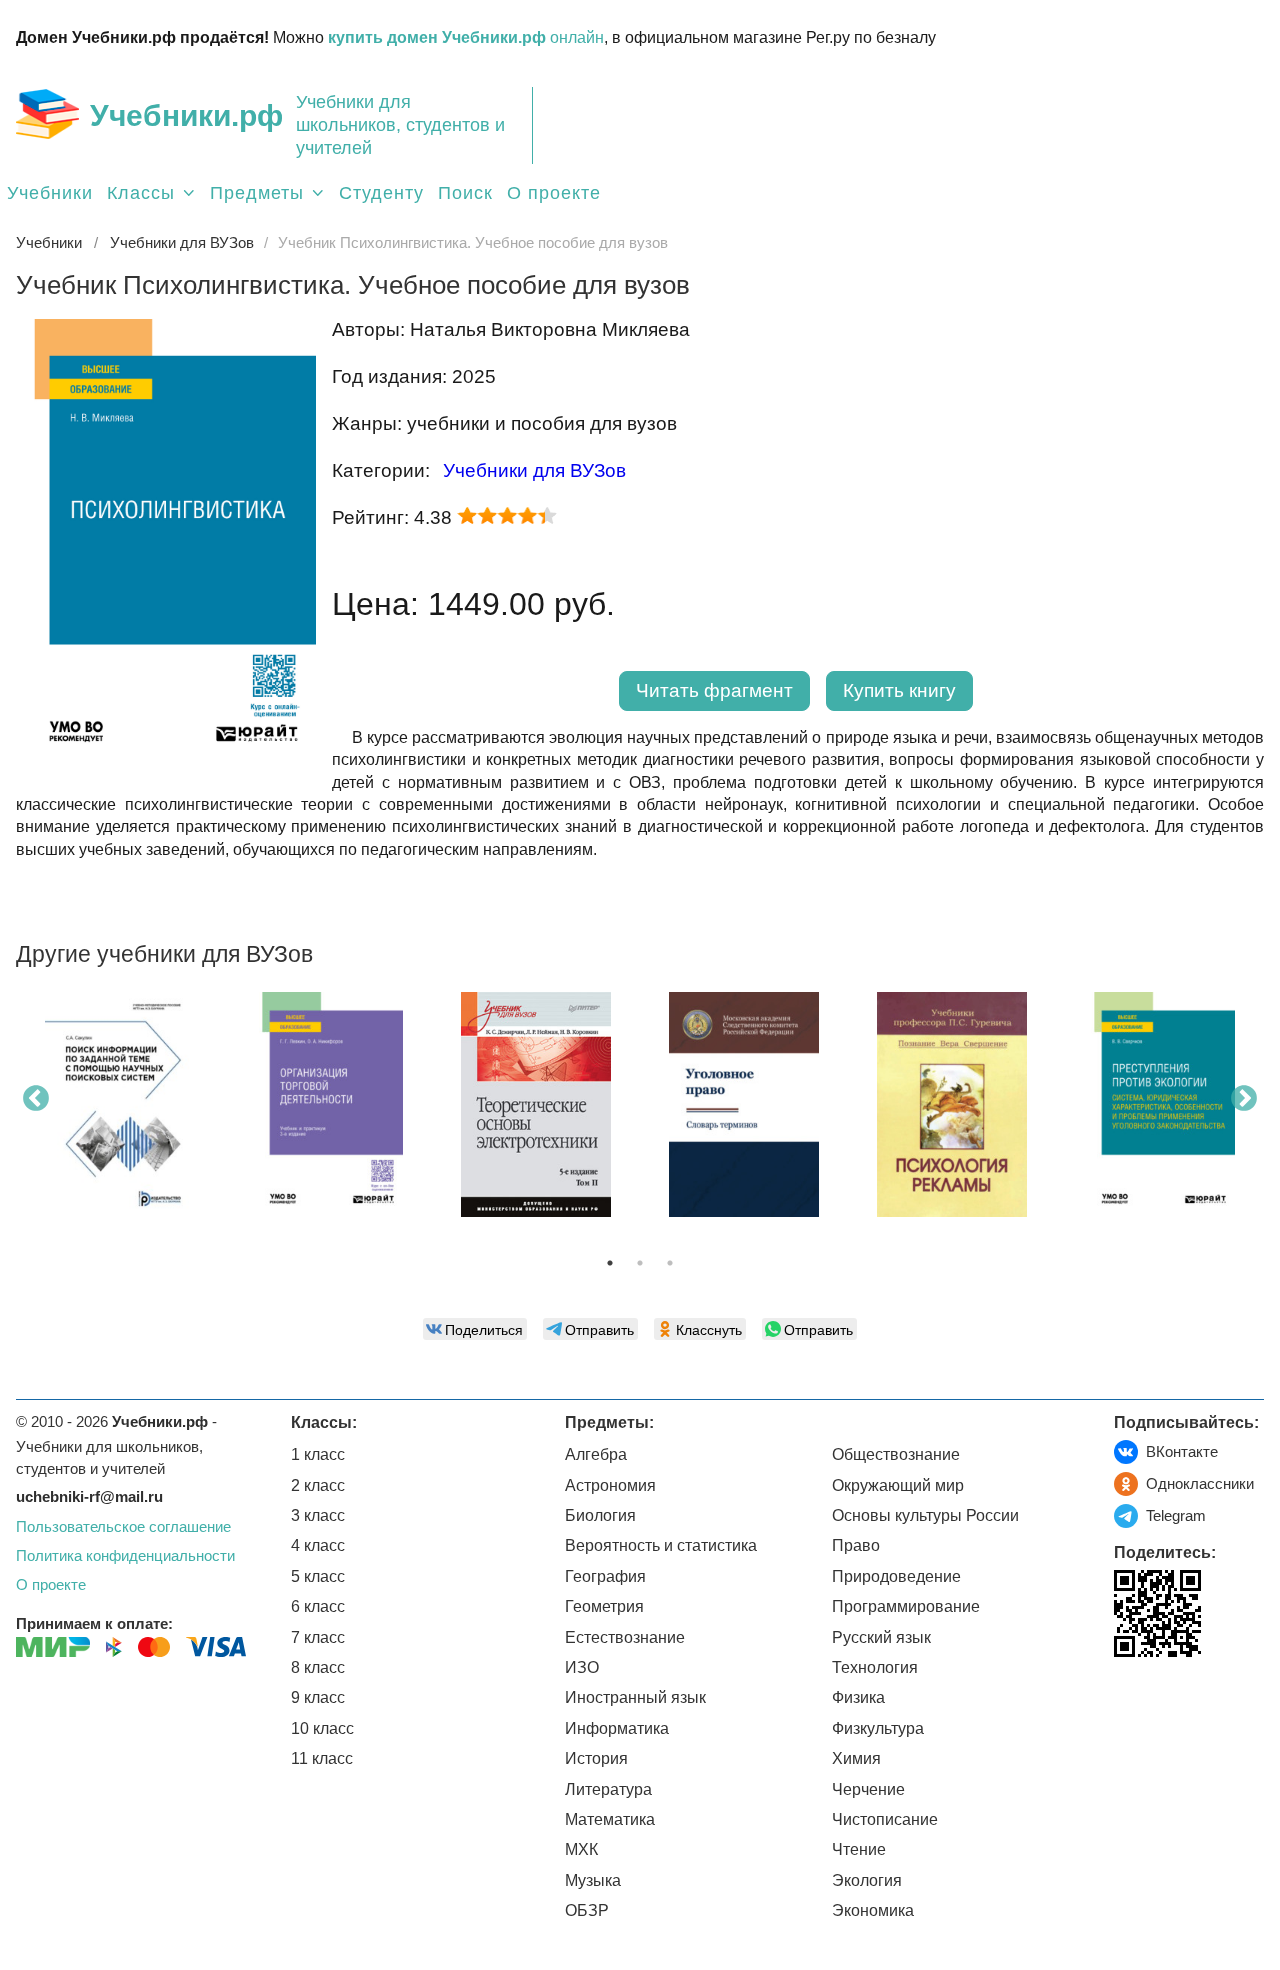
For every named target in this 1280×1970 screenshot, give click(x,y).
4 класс (318, 1545)
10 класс (322, 1728)
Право (856, 1545)
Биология (600, 1515)
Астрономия (610, 1485)
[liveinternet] (1129, 1698)
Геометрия (604, 1606)
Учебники (50, 193)
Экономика (873, 1910)
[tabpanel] (120, 1112)
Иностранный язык (635, 1697)
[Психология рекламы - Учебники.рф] (952, 1104)
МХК (581, 1849)
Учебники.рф (186, 115)
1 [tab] (610, 1263)
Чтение (859, 1849)
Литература (608, 1789)
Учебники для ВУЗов (534, 470)
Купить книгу (899, 690)
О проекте (554, 193)
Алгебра (596, 1454)
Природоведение (896, 1576)
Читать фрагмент (714, 690)
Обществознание (896, 1454)
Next (1244, 1099)
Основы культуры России (925, 1515)
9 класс (318, 1697)
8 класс (318, 1667)
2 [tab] (640, 1263)
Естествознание (625, 1637)
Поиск (465, 193)
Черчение (868, 1789)
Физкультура (878, 1728)
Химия (856, 1758)
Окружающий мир (898, 1485)
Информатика (617, 1728)
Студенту (381, 193)
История (596, 1758)
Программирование (906, 1606)
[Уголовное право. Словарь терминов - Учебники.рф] (744, 1104)
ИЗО (582, 1667)
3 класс (318, 1515)
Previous (36, 1099)
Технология (875, 1667)
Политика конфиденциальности (125, 1555)
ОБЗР (587, 1910)
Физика (858, 1697)
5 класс (318, 1576)
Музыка (593, 1880)
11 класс (322, 1758)
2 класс (318, 1485)
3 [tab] (670, 1263)
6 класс (318, 1606)
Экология (867, 1880)
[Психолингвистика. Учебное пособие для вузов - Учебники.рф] (166, 763)
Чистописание (885, 1819)
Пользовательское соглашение (123, 1526)
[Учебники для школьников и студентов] (47, 114)
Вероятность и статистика (661, 1545)
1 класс (318, 1454)
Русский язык (881, 1637)
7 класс (318, 1637)
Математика (610, 1819)
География (605, 1576)
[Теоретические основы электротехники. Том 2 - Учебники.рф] (536, 1104)
